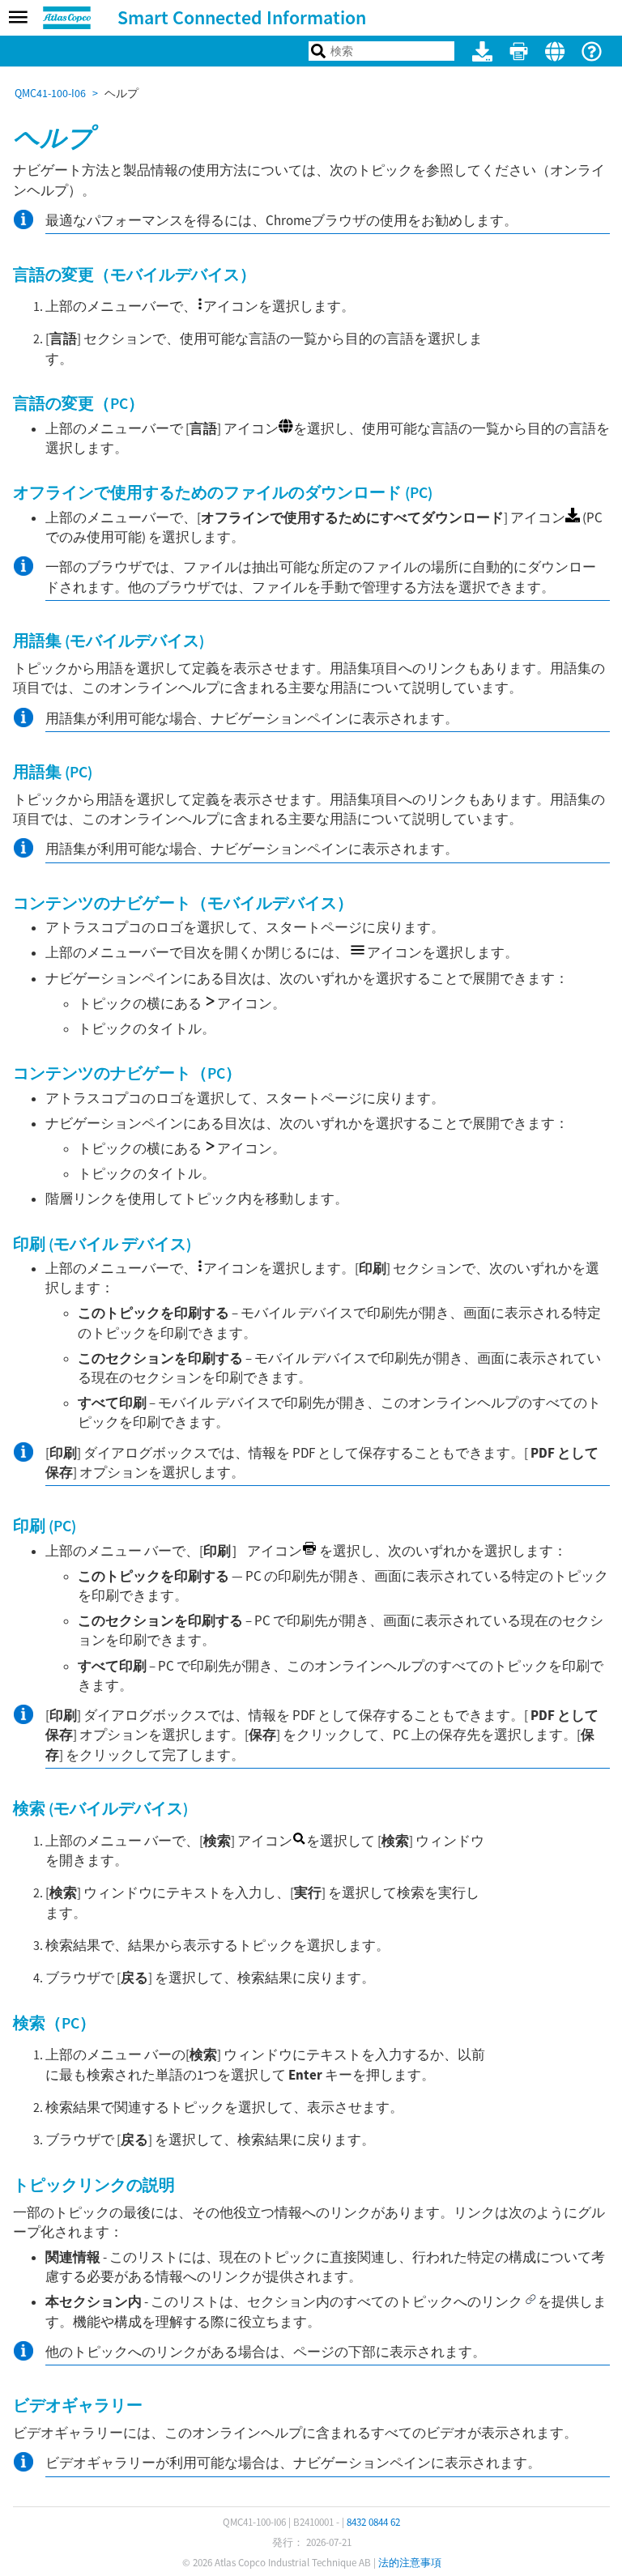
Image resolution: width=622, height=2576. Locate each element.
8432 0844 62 (373, 2522)
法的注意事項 (410, 2563)
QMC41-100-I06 (50, 93)
